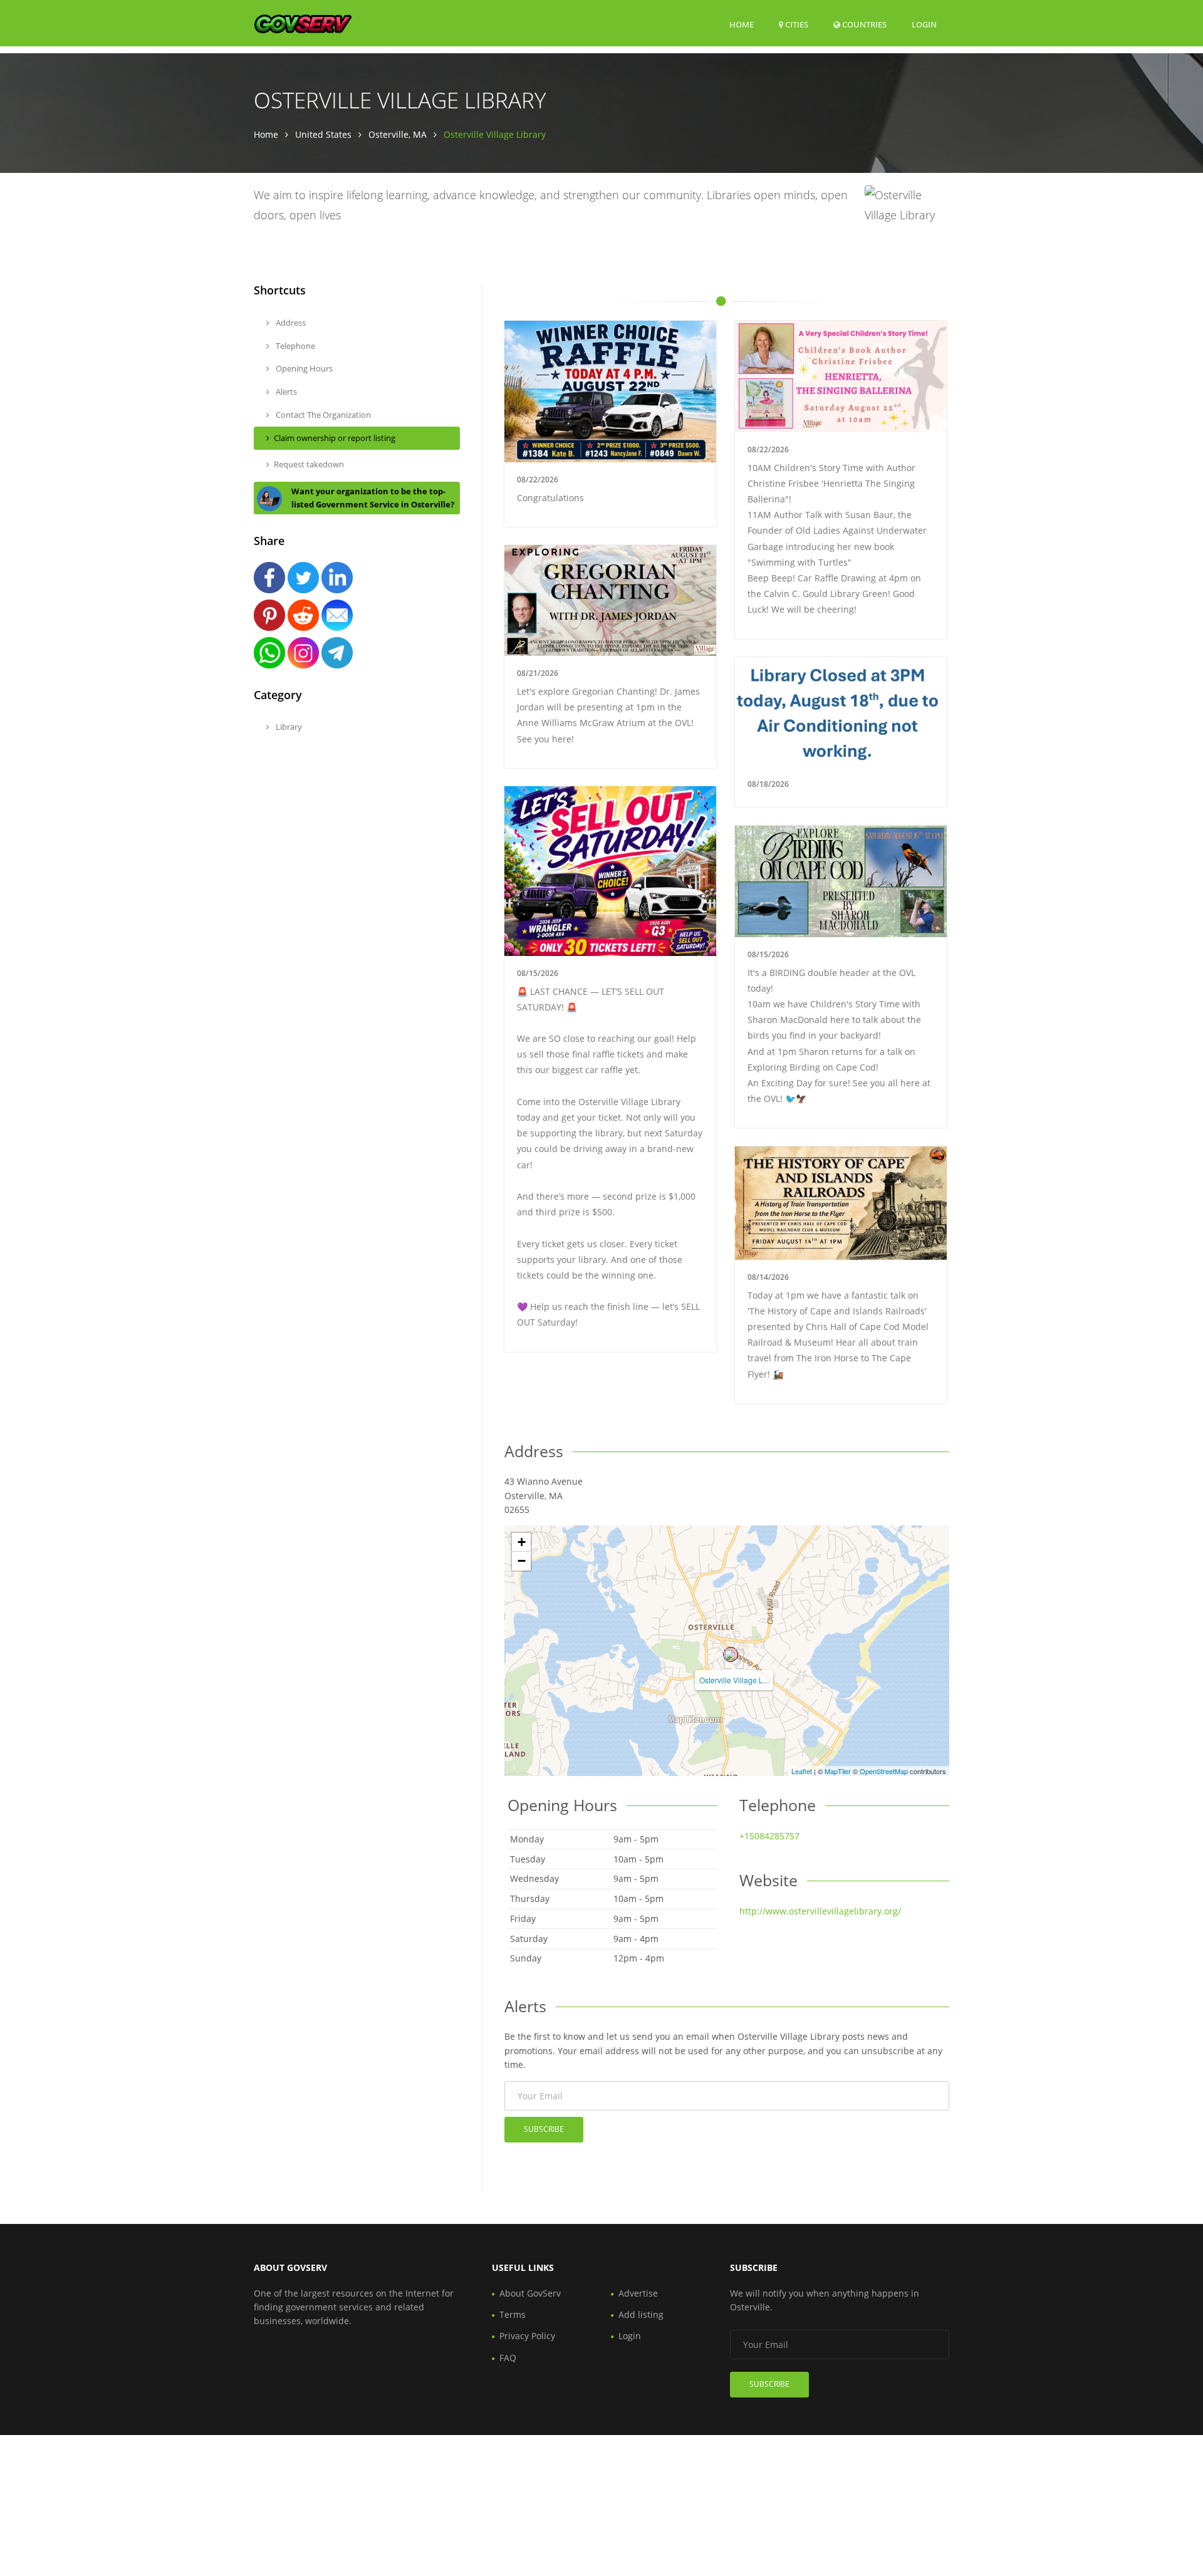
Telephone (294, 346)
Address (290, 323)
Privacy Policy (527, 2336)
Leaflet (802, 1771)
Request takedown (309, 464)
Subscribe (544, 2129)
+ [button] (522, 1542)
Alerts (285, 392)
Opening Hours (303, 368)
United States (323, 134)
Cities (796, 24)
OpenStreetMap (884, 1771)
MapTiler (838, 1771)
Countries (863, 24)
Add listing (641, 2314)
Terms (513, 2314)
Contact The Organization (322, 415)
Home (742, 24)
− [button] (522, 1561)
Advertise (638, 2293)
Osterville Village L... (734, 1680)
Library (288, 727)
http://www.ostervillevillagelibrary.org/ (820, 1911)
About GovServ (530, 2293)
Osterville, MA (398, 134)
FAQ (508, 2358)
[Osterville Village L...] (731, 1654)
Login (924, 24)
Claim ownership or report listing (335, 438)
